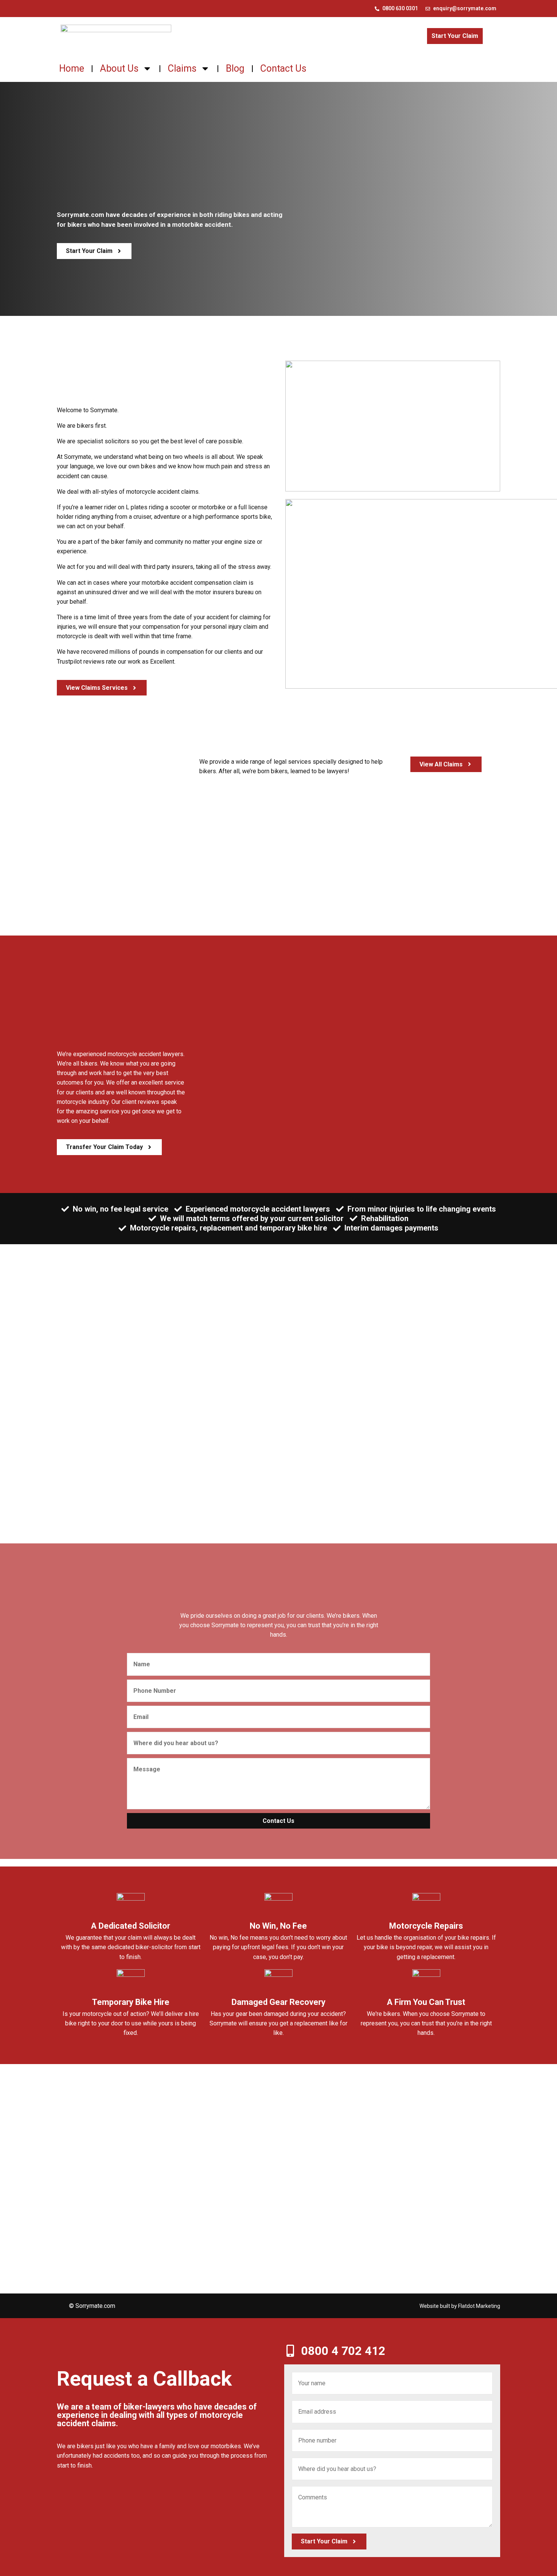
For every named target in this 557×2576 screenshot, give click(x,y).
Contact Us (283, 68)
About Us (119, 68)
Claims (182, 68)
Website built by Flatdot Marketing (460, 2306)
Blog (235, 68)
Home (72, 68)
